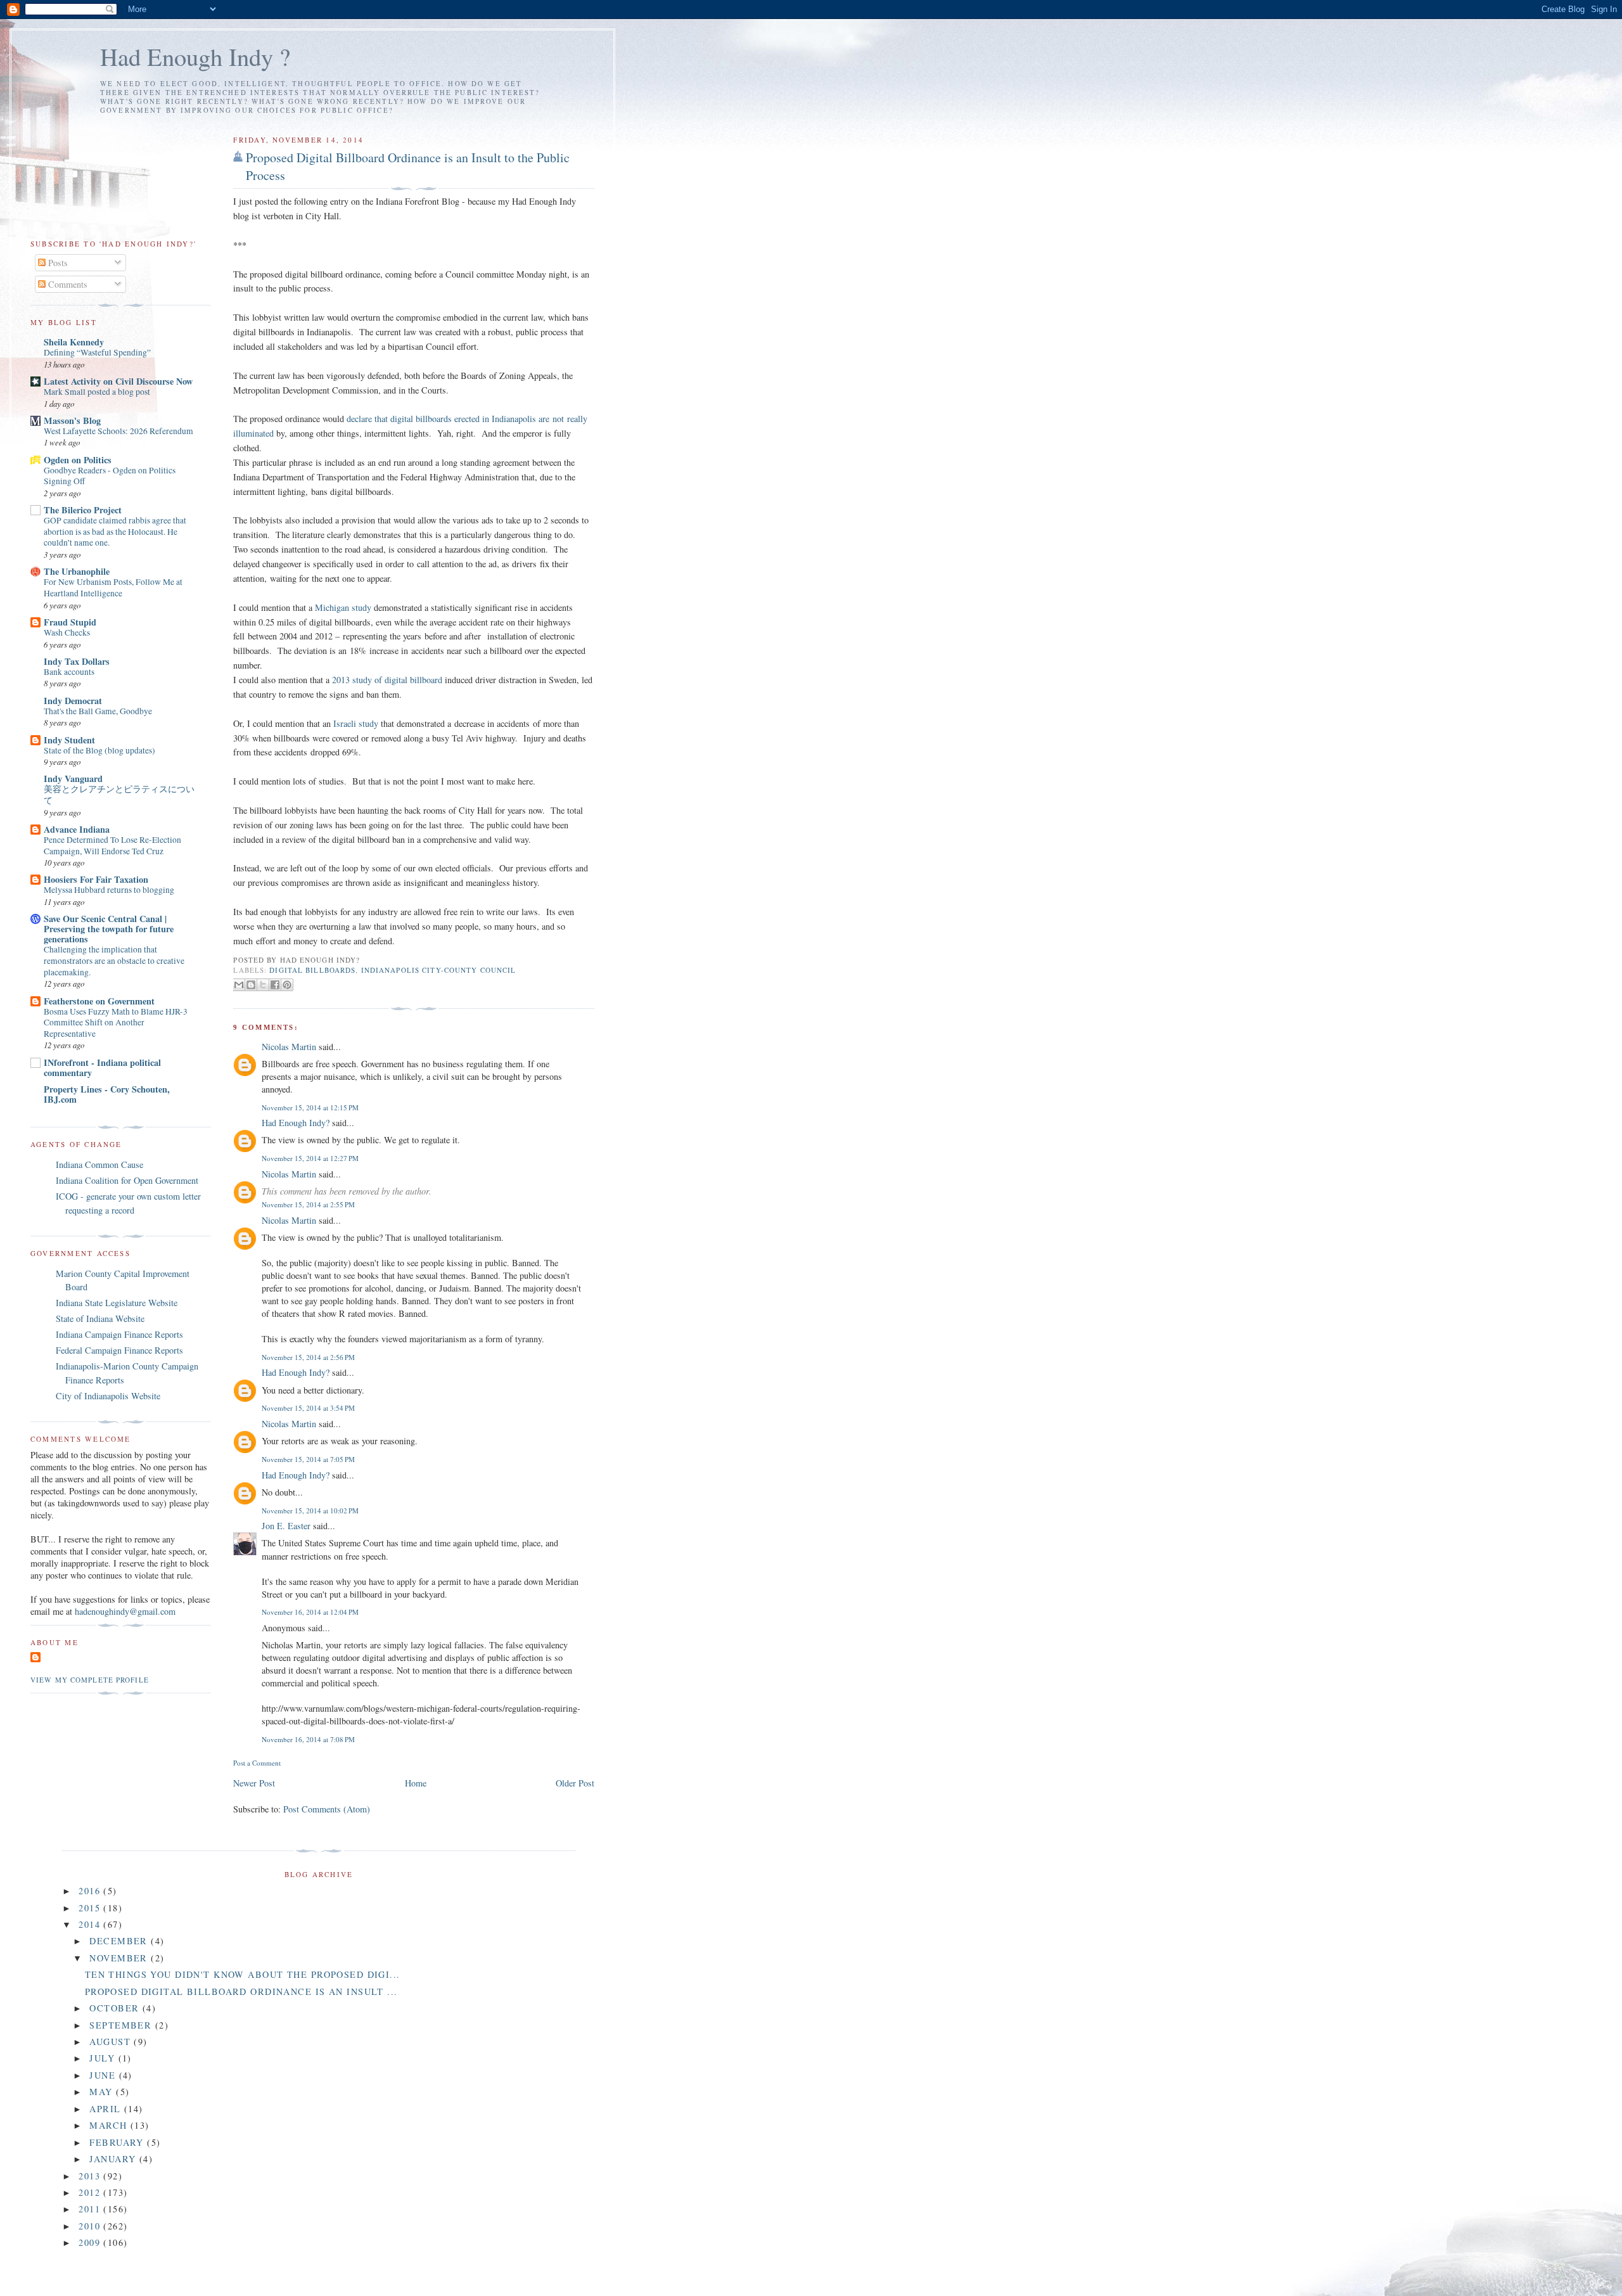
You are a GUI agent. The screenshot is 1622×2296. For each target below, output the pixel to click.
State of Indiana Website (100, 1318)
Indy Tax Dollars (77, 661)
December (120, 1941)
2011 (91, 2209)
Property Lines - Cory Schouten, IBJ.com (107, 1094)
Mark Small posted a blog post (97, 392)
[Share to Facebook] (275, 985)
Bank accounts (69, 672)
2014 (91, 1924)
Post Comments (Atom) (327, 1809)
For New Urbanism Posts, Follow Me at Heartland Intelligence (113, 587)
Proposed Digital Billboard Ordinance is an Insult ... (241, 1991)
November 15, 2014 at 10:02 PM (310, 1510)
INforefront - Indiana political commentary (102, 1068)
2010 (91, 2226)
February (118, 2142)
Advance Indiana (77, 829)
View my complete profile (90, 1680)
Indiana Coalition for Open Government (127, 1180)
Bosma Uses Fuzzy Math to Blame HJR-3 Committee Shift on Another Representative (116, 1023)
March (110, 2125)
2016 (91, 1891)
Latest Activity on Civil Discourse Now (118, 381)
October (116, 2008)
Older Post (575, 1783)
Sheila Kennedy (74, 342)
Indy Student (69, 740)
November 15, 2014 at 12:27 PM (310, 1158)
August (112, 2042)
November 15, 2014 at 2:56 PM (308, 1357)
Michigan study (344, 607)
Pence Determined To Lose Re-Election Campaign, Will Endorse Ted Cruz (112, 845)
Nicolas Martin (289, 1047)
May (103, 2092)
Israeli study (357, 723)
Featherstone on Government (99, 1001)
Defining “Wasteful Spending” (97, 352)
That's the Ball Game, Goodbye (98, 711)
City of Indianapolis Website (108, 1396)
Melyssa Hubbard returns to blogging (109, 890)
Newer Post (254, 1783)
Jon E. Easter (286, 1526)
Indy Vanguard (73, 779)
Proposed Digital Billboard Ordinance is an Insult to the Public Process (408, 166)
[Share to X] (263, 985)
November (120, 1958)
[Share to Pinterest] (287, 985)
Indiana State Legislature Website (117, 1303)
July (104, 2058)
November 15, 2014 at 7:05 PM (308, 1459)
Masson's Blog (72, 420)
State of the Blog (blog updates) (99, 750)
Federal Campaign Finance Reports (119, 1350)
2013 (91, 2176)
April (107, 2109)
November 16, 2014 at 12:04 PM (310, 1612)
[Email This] (239, 985)
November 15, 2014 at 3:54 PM (308, 1408)
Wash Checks (67, 632)
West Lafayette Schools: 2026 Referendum (118, 431)
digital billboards (312, 970)
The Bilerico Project (83, 510)
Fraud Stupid (70, 622)
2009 (91, 2242)
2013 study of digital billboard (388, 680)
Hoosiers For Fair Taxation (96, 879)
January (114, 2159)
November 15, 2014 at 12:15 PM (310, 1107)
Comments (67, 284)
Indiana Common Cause (99, 1164)
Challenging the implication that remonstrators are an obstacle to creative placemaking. (114, 960)
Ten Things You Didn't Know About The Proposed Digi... (243, 1974)
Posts (57, 263)
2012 (91, 2192)
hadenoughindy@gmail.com (125, 1611)
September (122, 2025)
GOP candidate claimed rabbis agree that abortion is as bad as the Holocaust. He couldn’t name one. (115, 531)
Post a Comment (257, 1763)
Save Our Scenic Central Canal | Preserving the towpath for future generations (109, 929)
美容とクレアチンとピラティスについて (119, 795)
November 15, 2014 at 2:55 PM (308, 1204)
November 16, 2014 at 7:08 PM (308, 1739)
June (104, 2075)
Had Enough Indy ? (195, 56)
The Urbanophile (77, 571)
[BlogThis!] (251, 985)
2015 (91, 1908)
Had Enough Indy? (296, 1123)
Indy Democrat (73, 701)
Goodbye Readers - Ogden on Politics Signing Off (110, 476)
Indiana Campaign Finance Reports (119, 1334)
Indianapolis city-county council (439, 970)
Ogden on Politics (78, 460)
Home (416, 1783)
